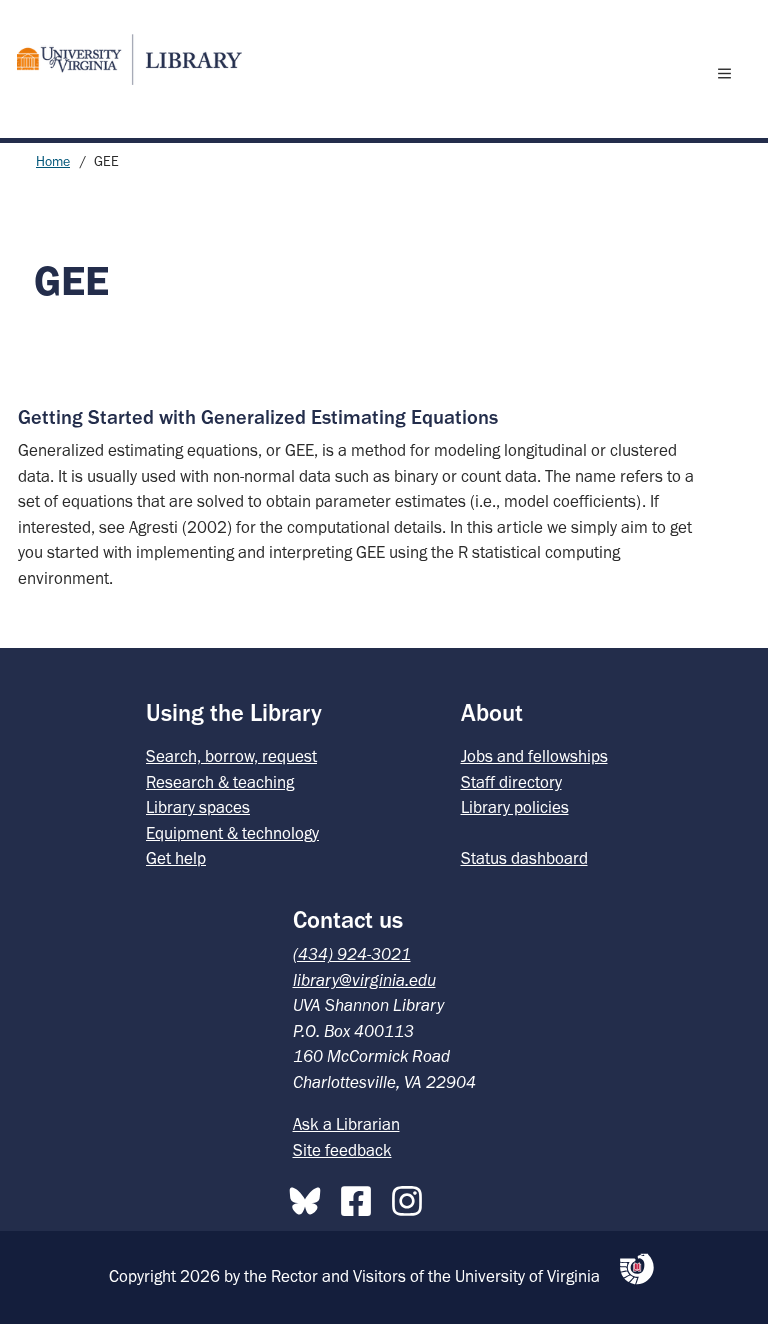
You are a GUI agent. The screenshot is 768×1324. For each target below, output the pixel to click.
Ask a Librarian (346, 1124)
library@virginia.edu (364, 980)
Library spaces (198, 807)
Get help (176, 858)
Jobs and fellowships (534, 756)
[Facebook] (361, 1197)
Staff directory (511, 782)
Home (53, 161)
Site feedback (342, 1150)
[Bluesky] (310, 1197)
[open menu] (729, 73)
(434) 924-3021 (352, 954)
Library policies (515, 807)
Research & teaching (220, 782)
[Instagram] (412, 1197)
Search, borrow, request (231, 756)
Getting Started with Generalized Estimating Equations (258, 417)
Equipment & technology (232, 833)
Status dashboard (524, 858)
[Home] (121, 59)
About (492, 712)
